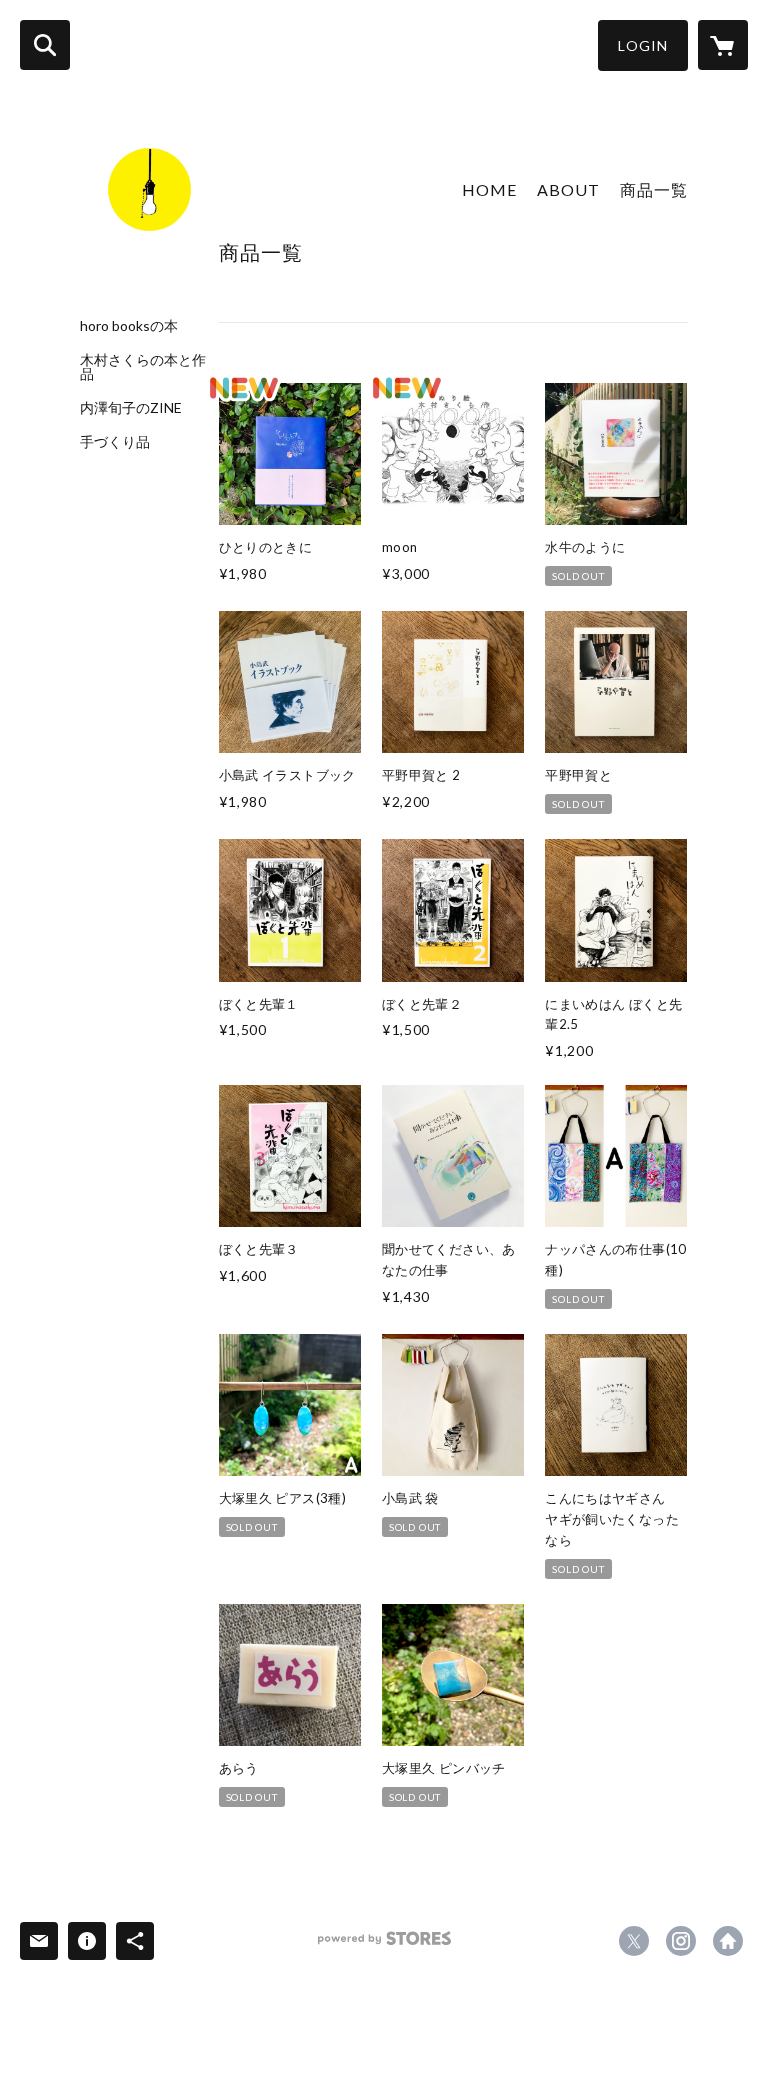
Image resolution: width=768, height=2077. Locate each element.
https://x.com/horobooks (634, 1941)
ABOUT (568, 189)
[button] (643, 45)
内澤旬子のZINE (131, 408)
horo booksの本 (129, 326)
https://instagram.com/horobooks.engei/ (681, 1941)
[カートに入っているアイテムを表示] (723, 45)
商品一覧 (654, 189)
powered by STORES (384, 1945)
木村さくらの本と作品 (143, 367)
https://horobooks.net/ (728, 1941)
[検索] (45, 45)
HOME (489, 189)
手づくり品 (115, 442)
